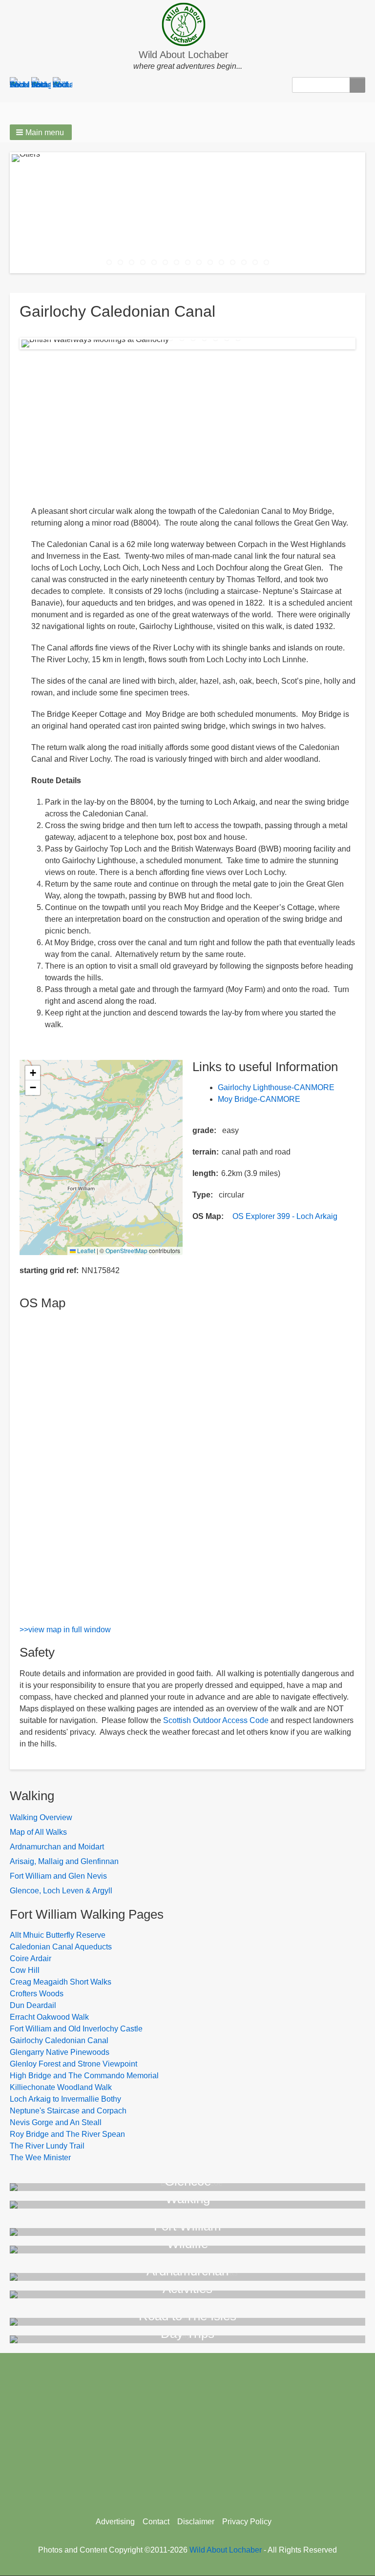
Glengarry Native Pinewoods (60, 2052)
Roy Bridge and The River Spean (67, 2134)
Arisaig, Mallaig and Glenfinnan (64, 1861)
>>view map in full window (65, 1630)
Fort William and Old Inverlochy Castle (76, 2029)
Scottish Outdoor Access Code (216, 1720)
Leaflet (85, 1250)
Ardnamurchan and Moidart (57, 1847)
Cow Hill (25, 1970)
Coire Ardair (31, 1958)
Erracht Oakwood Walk (49, 2017)
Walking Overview (41, 1817)
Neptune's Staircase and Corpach (68, 2111)
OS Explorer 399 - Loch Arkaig (285, 1216)
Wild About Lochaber (184, 55)
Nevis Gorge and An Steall (56, 2122)
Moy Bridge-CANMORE (259, 1099)
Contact (156, 2522)
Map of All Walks (38, 1832)
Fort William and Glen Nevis (58, 1876)
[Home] (187, 24)
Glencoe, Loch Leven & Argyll (61, 1891)
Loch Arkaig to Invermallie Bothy (65, 2099)
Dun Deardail (33, 2005)
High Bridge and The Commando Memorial (84, 2076)
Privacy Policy (247, 2522)
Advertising (115, 2522)
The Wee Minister (40, 2158)
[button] (41, 132)
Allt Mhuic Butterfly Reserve (58, 1935)
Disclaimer (196, 2522)
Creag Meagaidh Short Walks (61, 1982)
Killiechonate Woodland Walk (61, 2087)
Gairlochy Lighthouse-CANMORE (276, 1087)
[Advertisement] (187, 427)
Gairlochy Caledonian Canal (59, 2040)
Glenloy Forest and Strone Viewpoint (73, 2064)
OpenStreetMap (126, 1250)
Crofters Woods (37, 1994)
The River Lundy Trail (47, 2146)
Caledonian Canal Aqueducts (61, 1947)
